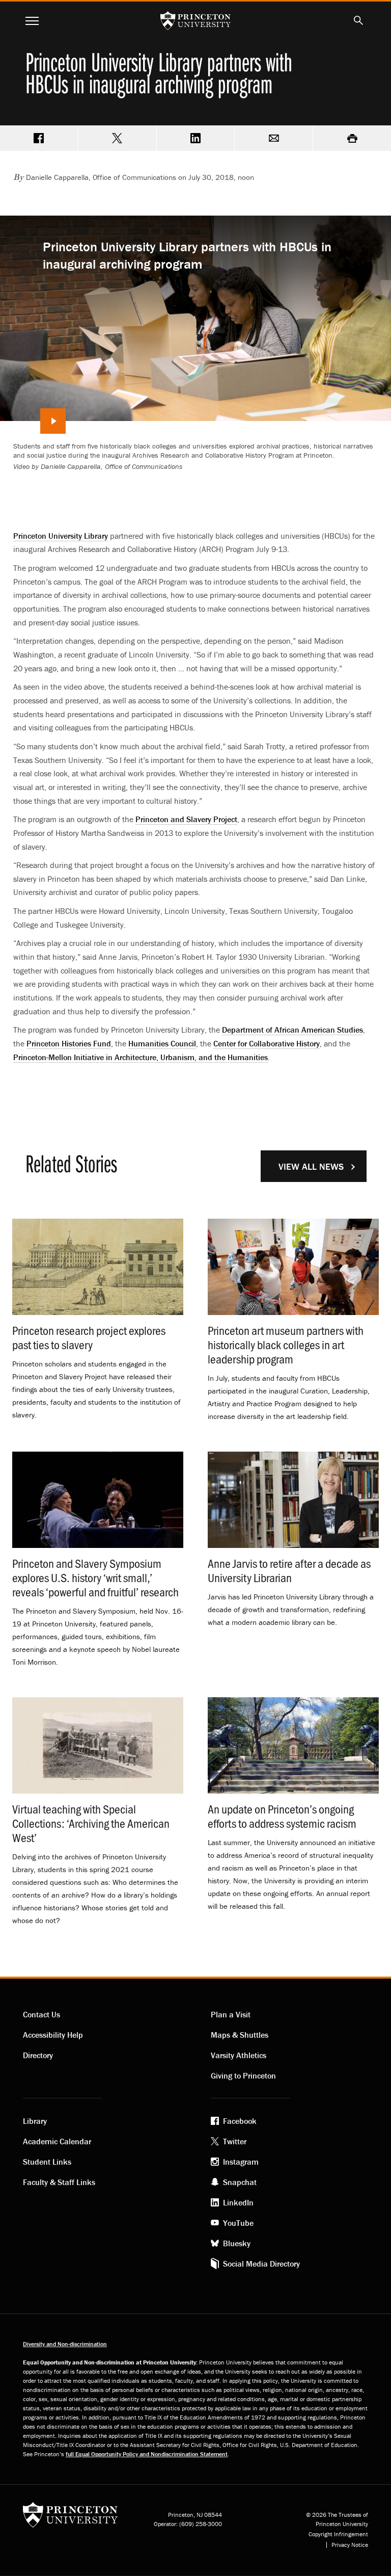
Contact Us (41, 2014)
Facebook (240, 2121)
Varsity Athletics (239, 2055)
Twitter (235, 2141)
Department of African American (292, 1030)
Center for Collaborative (267, 1043)
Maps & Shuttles (240, 2035)
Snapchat (240, 2182)
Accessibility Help (53, 2035)
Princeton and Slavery (186, 819)
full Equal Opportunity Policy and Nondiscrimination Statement (147, 2454)
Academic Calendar (57, 2141)
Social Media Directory (261, 2264)
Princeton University (61, 536)
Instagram (241, 2162)
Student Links (47, 2162)
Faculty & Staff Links (59, 2182)
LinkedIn (238, 2202)
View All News (311, 1166)
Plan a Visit (231, 2014)
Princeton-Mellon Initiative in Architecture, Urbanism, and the (141, 1057)
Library (35, 2121)
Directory (38, 2055)
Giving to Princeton (243, 2075)
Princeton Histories (69, 1043)
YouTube (238, 2223)
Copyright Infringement (338, 2534)
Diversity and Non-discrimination (65, 2344)
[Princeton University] (70, 2518)
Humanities (162, 1043)
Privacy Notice (350, 2545)
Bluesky (237, 2243)
